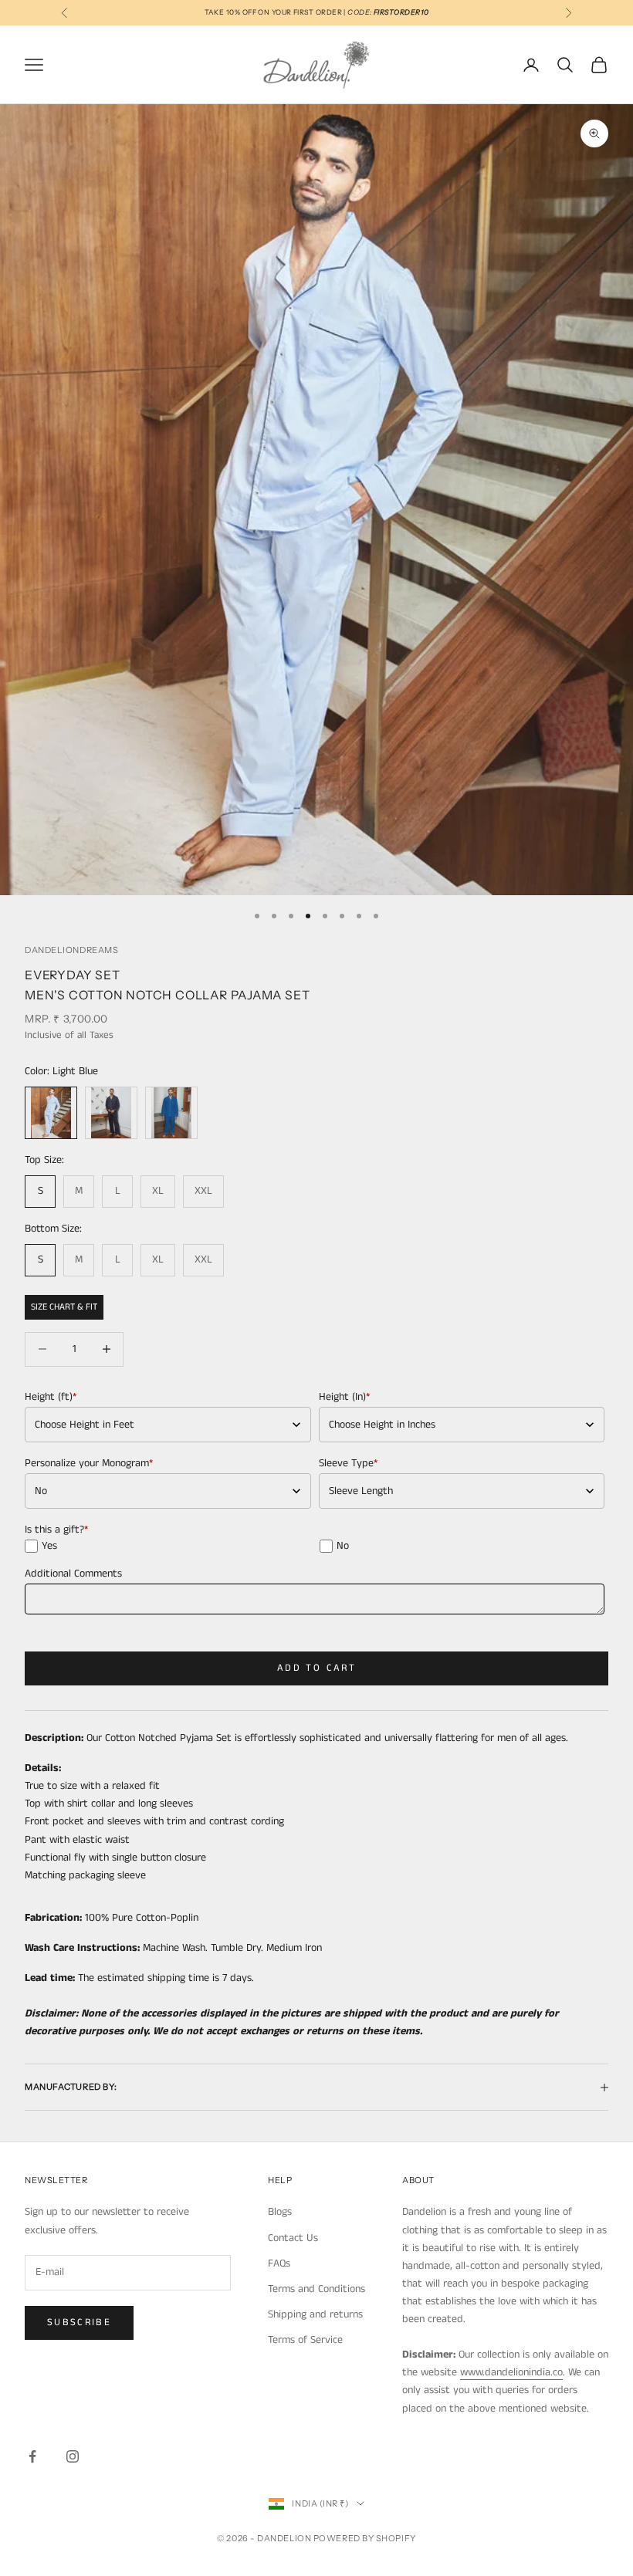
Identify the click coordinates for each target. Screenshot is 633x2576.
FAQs (279, 2263)
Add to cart (316, 1668)
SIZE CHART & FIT (64, 1307)
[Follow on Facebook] (32, 2456)
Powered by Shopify (365, 2538)
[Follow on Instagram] (73, 2456)
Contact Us (293, 2238)
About (418, 2180)
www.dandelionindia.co (511, 2372)
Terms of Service (305, 2340)
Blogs (280, 2212)
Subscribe (79, 2322)
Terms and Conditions (316, 2289)
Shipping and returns (315, 2314)
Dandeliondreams (71, 950)
